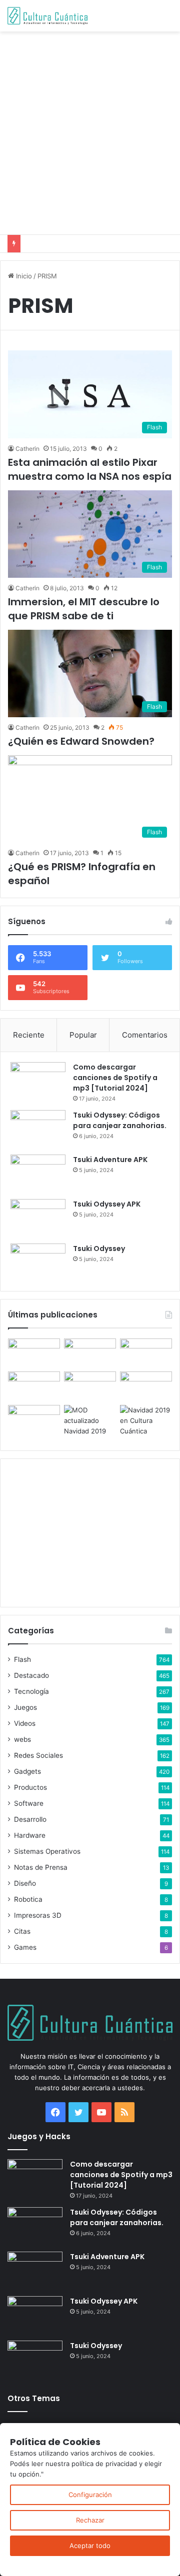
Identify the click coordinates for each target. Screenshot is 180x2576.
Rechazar (90, 2520)
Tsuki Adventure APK (110, 1160)
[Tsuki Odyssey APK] (38, 1218)
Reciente (29, 1035)
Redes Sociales (38, 1755)
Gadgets (27, 1771)
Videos (25, 1723)
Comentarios (145, 1035)
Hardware (30, 1835)
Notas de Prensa (41, 1867)
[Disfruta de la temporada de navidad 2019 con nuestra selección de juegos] (146, 1421)
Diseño (25, 1883)
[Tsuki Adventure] (146, 1353)
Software (29, 1803)
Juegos (25, 1707)
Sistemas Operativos (47, 1851)
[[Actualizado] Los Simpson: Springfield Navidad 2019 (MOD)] (90, 1421)
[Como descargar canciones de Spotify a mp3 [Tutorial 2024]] (38, 1081)
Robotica (28, 1899)
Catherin (27, 449)
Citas (22, 1931)
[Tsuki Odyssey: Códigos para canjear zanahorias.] (38, 1129)
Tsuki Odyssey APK (107, 1204)
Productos (30, 1787)
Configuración (90, 2495)
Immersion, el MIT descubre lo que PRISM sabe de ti (84, 609)
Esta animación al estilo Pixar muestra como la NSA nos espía (90, 469)
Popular (83, 1035)
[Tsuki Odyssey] (38, 1262)
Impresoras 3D (38, 1915)
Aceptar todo (90, 2546)
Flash (22, 1659)
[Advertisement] (90, 131)
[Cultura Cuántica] (47, 16)
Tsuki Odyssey (99, 1249)
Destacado (31, 1675)
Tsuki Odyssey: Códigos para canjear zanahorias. (120, 1120)
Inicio (23, 276)
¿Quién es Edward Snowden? (81, 741)
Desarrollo (30, 1819)
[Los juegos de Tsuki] (34, 1420)
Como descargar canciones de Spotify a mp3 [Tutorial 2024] (115, 1078)
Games (25, 1947)
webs (22, 1739)
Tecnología (31, 1691)
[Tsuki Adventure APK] (38, 1173)
